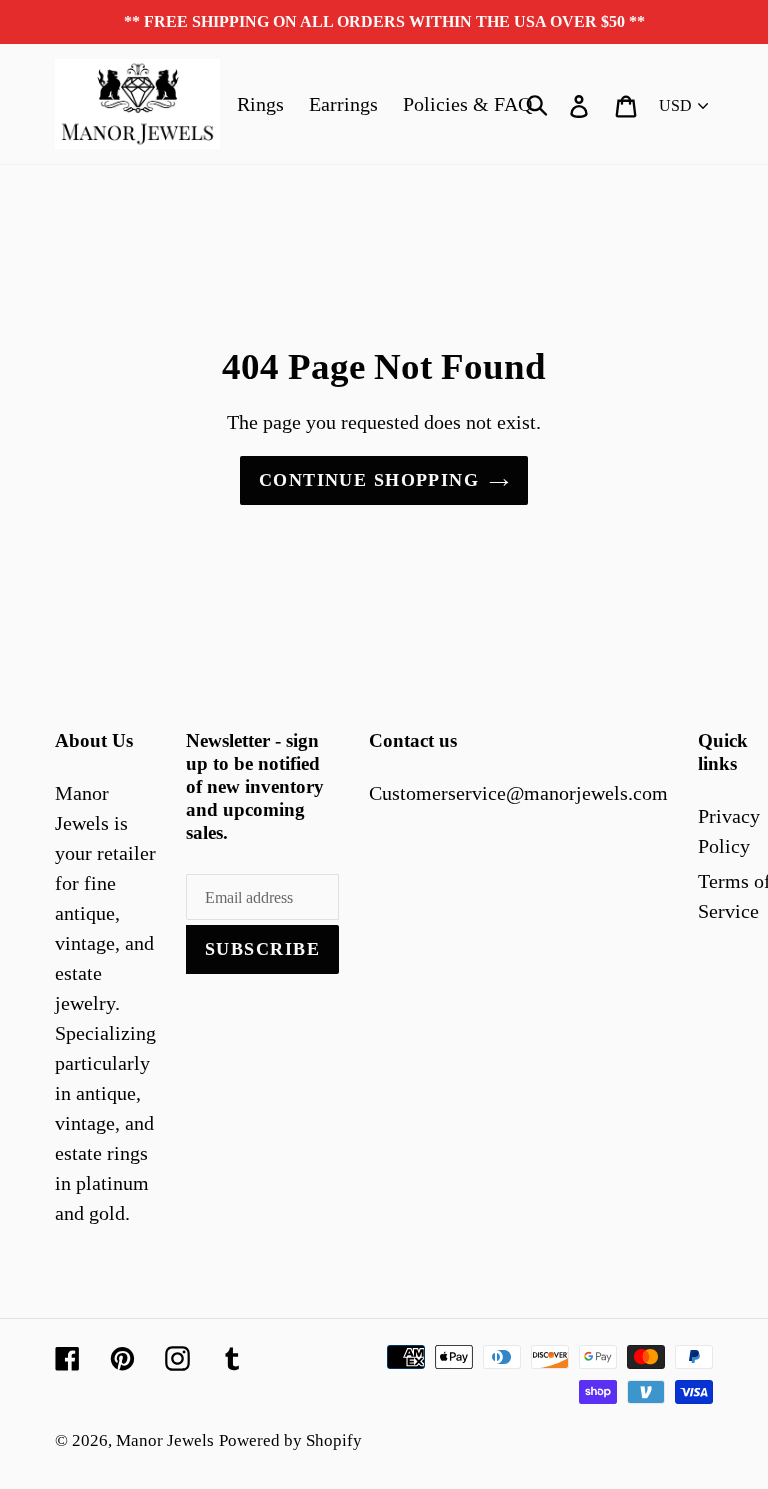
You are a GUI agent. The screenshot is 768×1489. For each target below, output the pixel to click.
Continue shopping (369, 480)
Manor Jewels (165, 1440)
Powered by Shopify (290, 1440)
